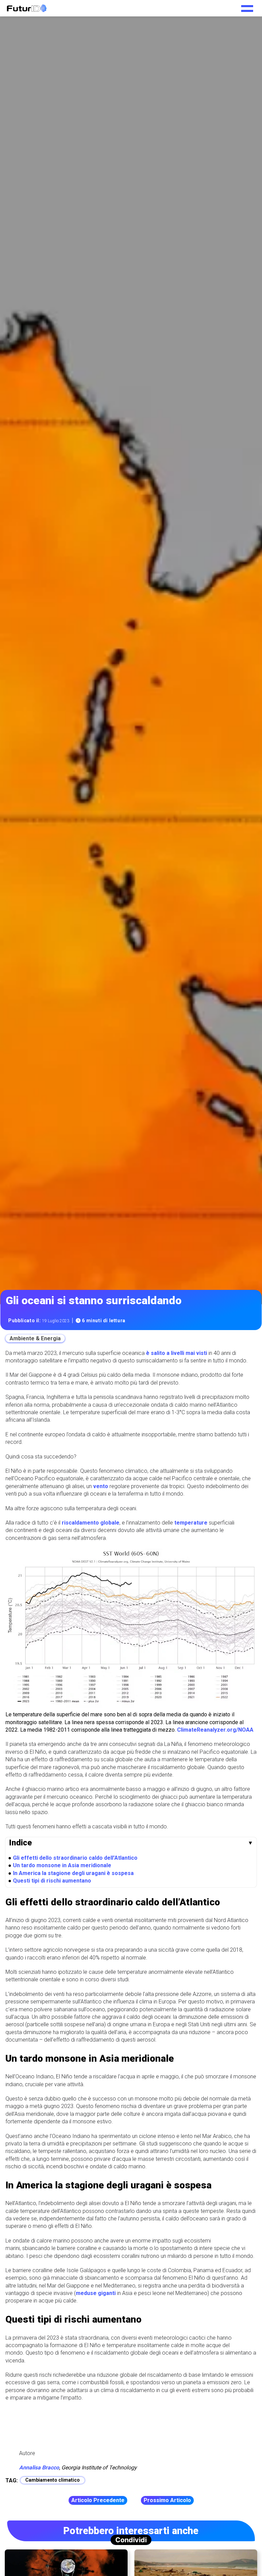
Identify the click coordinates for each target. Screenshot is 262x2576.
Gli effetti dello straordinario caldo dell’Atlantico (75, 1858)
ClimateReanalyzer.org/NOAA (215, 1730)
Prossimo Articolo (167, 2500)
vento (101, 1486)
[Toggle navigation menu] (247, 6)
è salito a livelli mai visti (177, 1353)
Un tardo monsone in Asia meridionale (62, 1865)
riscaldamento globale (91, 1523)
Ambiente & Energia (35, 1338)
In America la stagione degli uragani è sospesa (73, 1873)
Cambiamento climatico (53, 2480)
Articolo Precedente (98, 2500)
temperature (191, 1523)
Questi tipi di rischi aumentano (52, 1881)
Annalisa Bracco (39, 2468)
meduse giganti (96, 2293)
